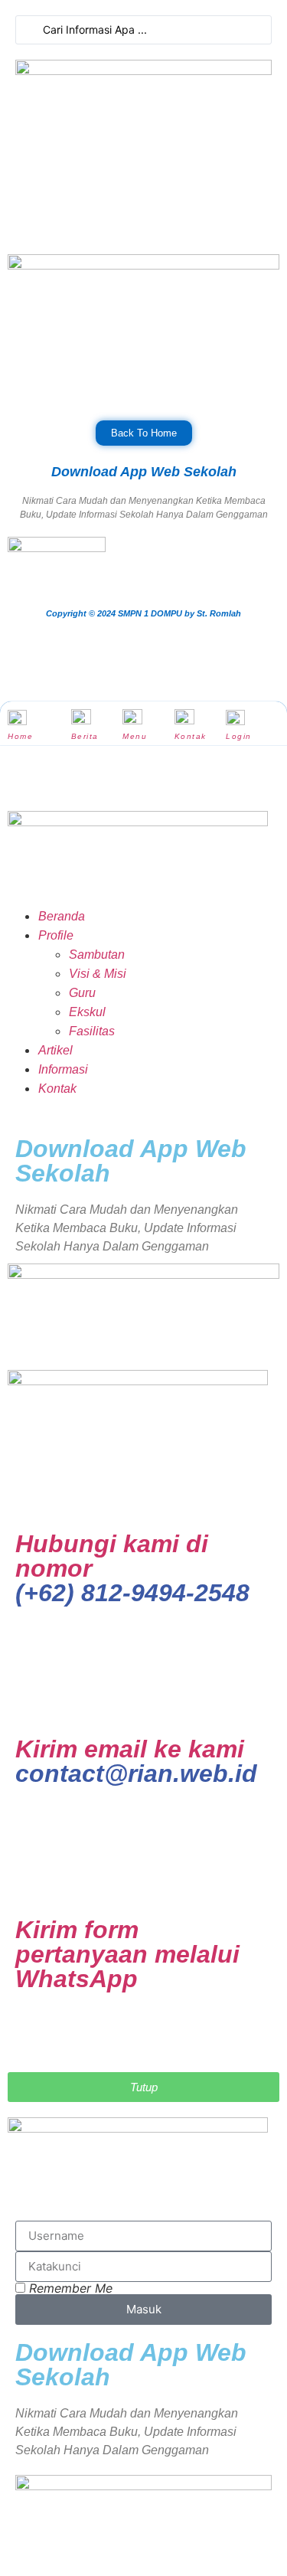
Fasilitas (92, 1031)
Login (239, 736)
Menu (135, 736)
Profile (56, 935)
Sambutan (97, 955)
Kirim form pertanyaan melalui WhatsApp (127, 1954)
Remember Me (69, 2288)
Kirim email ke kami (136, 1761)
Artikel (55, 1050)
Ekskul (87, 1012)
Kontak (191, 736)
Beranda (62, 916)
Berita (85, 736)
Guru (82, 993)
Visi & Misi (98, 974)
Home (20, 736)
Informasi (63, 1069)
